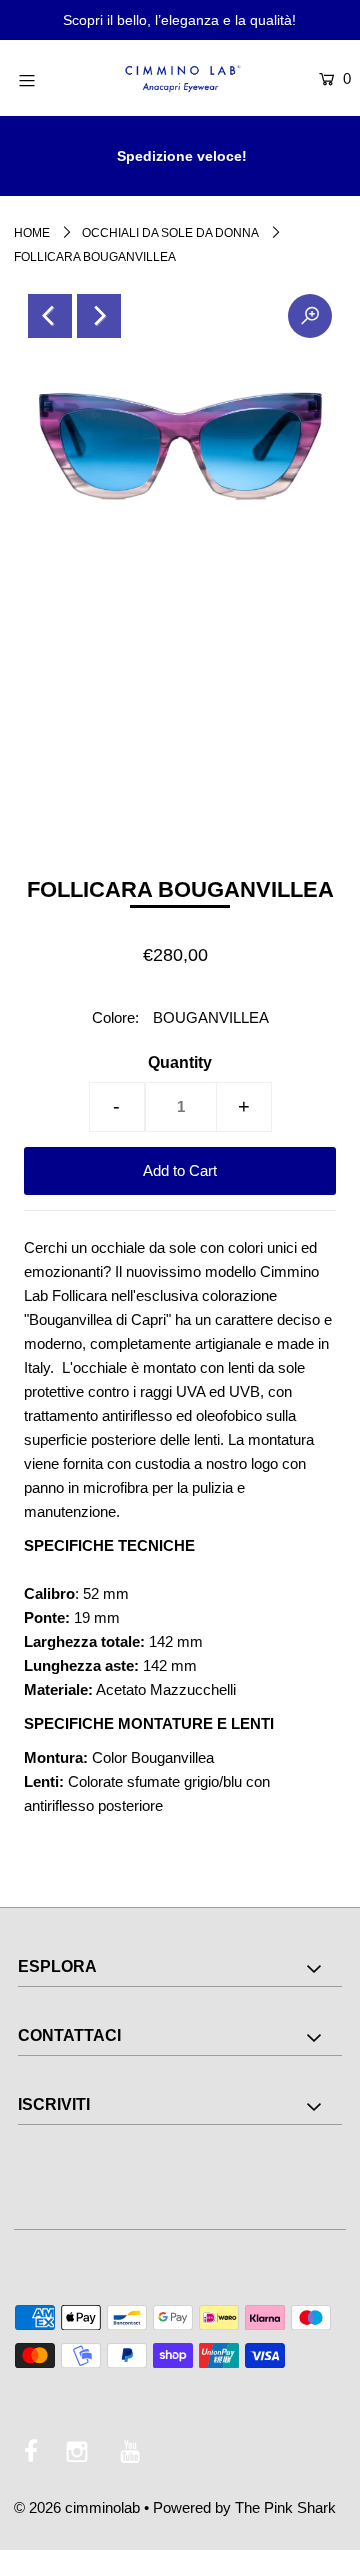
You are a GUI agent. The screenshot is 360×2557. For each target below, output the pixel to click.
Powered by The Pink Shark (244, 2507)
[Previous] (50, 316)
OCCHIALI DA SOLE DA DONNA (170, 233)
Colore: (115, 1017)
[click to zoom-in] (310, 316)
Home (32, 233)
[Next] (99, 316)
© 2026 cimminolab (77, 2507)
